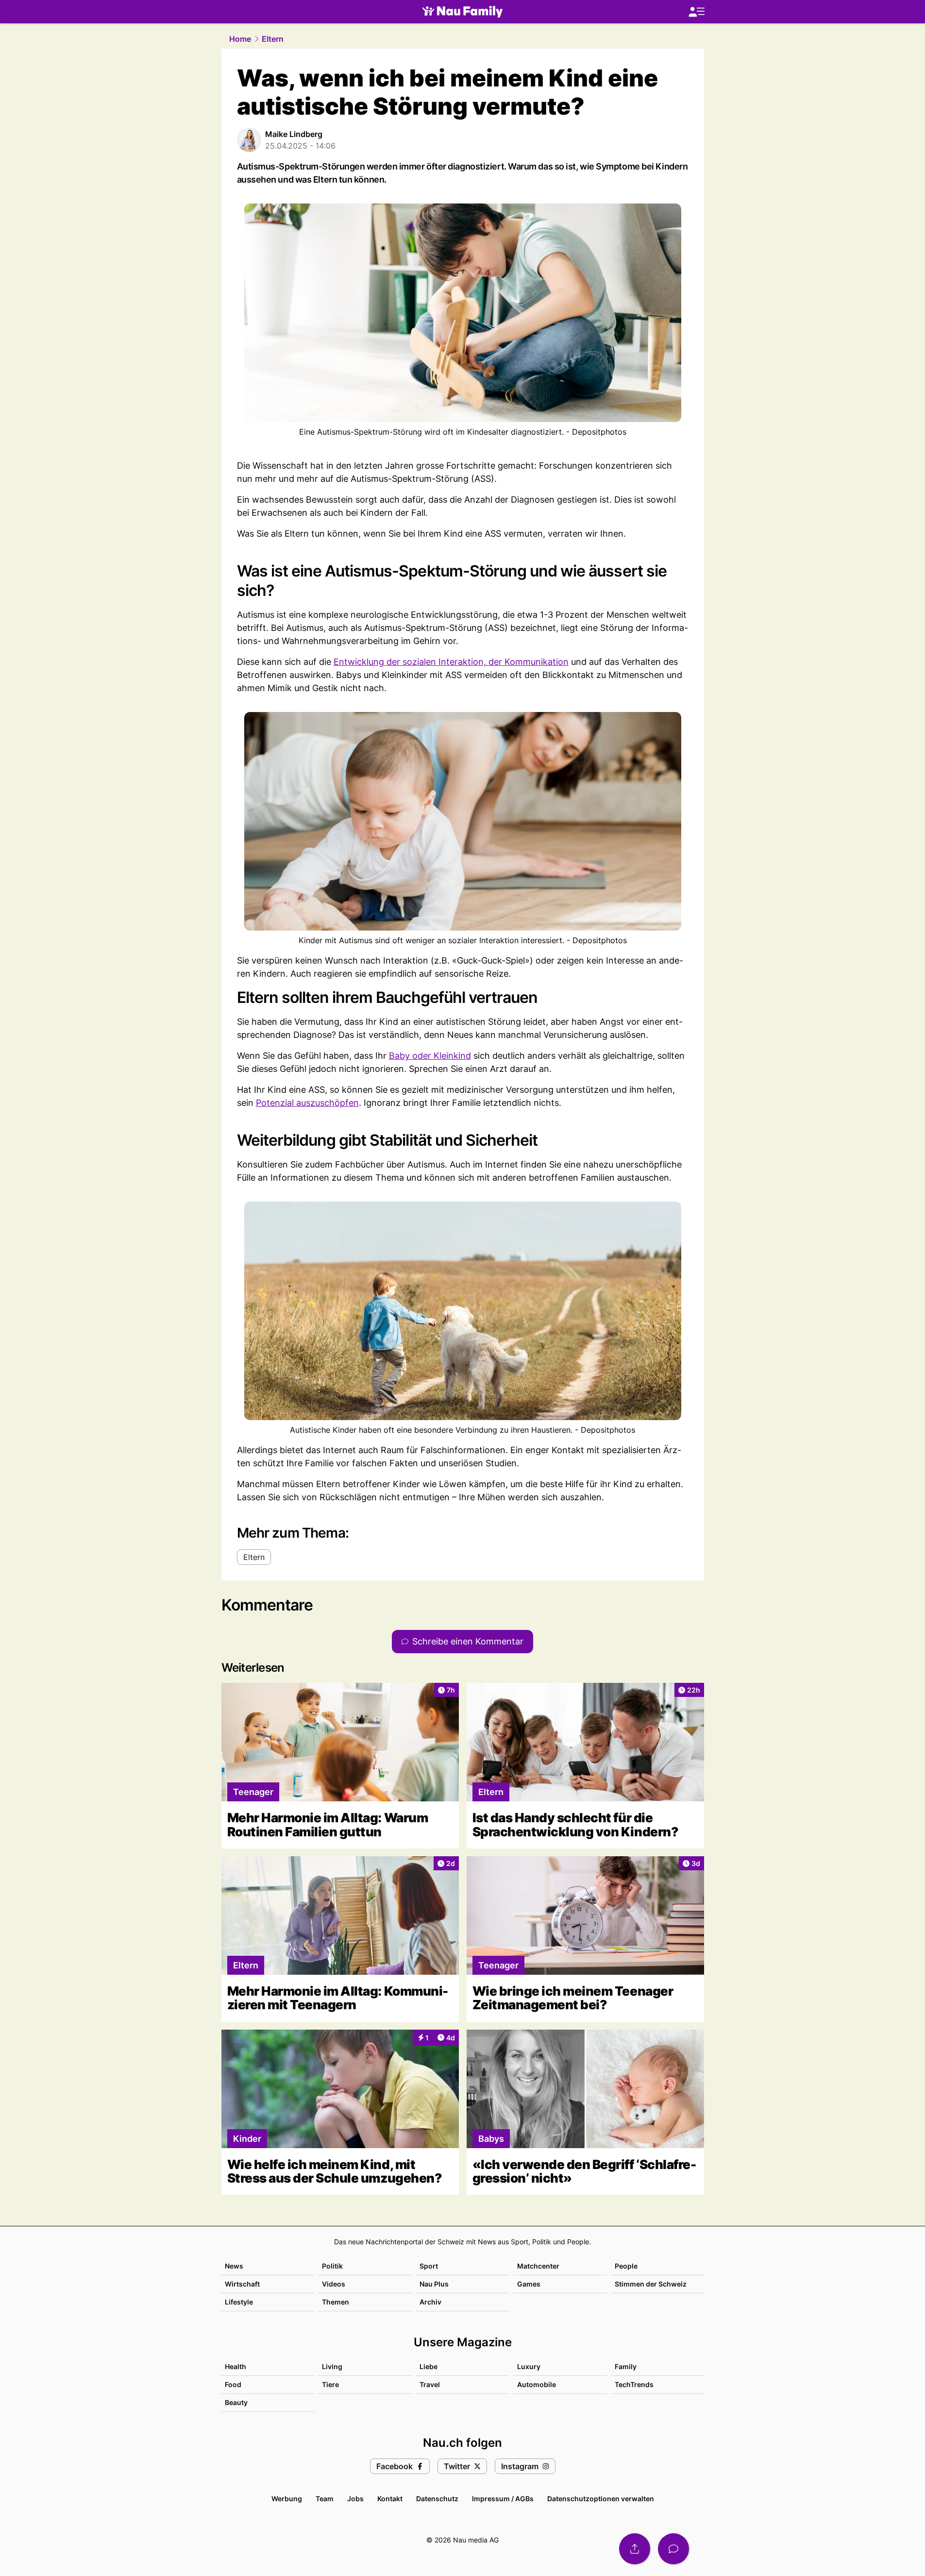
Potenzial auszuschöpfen (307, 1103)
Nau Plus (434, 2284)
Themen (336, 2302)
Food (233, 2384)
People (626, 2266)
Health (235, 2366)
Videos (334, 2284)
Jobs (355, 2499)
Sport (429, 2266)
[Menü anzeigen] (696, 12)
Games (529, 2284)
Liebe (429, 2366)
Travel (430, 2384)
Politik (332, 2266)
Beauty (236, 2402)
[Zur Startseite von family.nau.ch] (462, 12)
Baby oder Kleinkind (430, 1056)
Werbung (287, 2499)
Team (325, 2499)
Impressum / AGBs (503, 2499)
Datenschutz (437, 2499)
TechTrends (634, 2384)
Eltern (273, 39)
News (234, 2266)
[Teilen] (635, 2549)
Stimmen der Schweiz (651, 2284)
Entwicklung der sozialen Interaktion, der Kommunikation (451, 662)
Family (626, 2366)
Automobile (537, 2384)
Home (240, 39)
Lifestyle (239, 2302)
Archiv (430, 2302)
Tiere (330, 2384)
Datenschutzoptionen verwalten (601, 2499)
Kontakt (390, 2499)
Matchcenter (538, 2266)
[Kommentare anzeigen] (673, 2549)
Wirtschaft (242, 2284)
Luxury (529, 2366)
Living (332, 2366)
